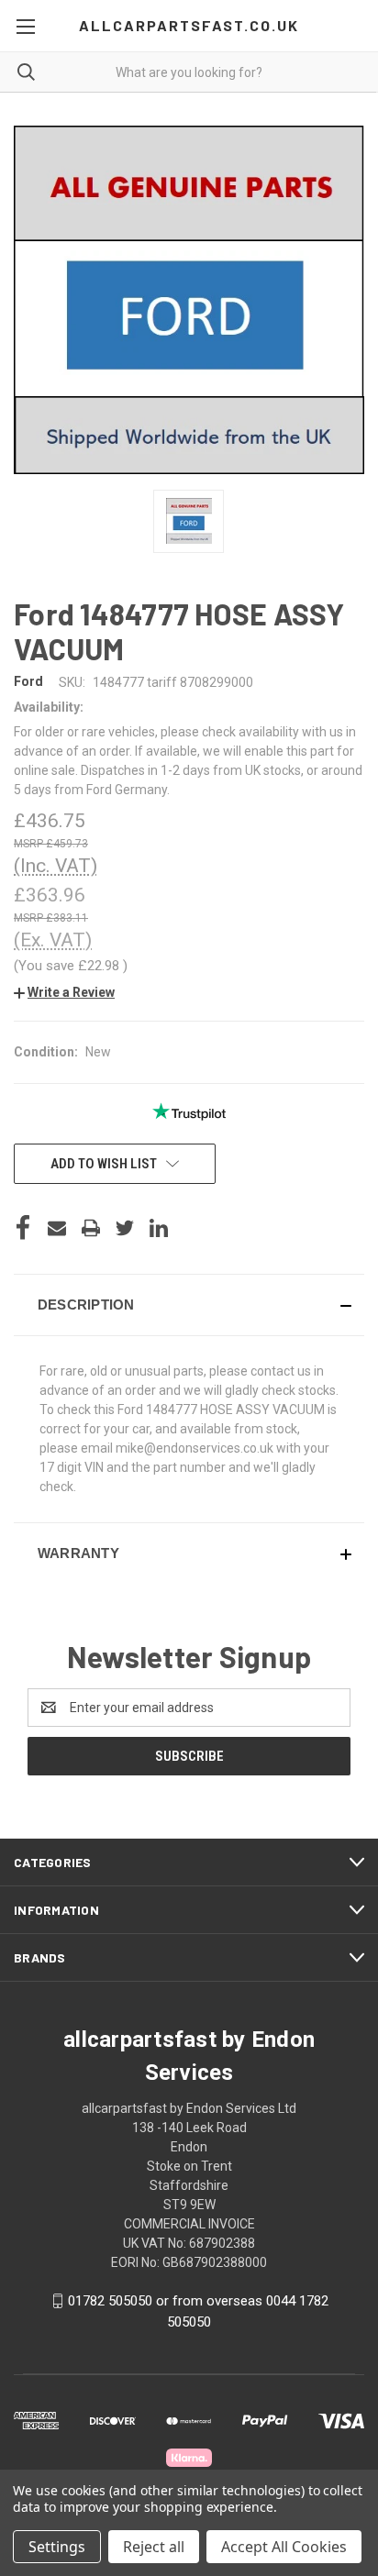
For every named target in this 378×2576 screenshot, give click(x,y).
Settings (57, 2547)
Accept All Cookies (284, 2547)
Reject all (154, 2547)
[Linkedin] (159, 1228)
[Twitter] (125, 1228)
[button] (64, 992)
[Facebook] (23, 1228)
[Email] (57, 1228)
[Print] (91, 1228)
